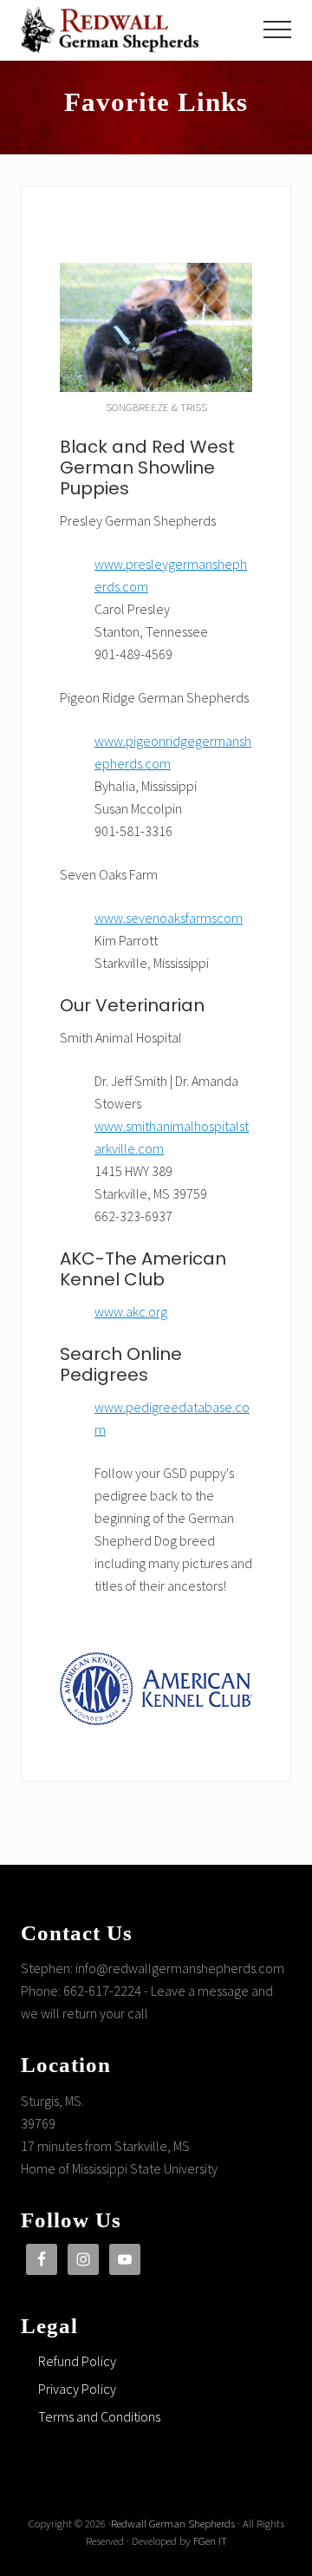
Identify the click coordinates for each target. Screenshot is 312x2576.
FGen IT (210, 2540)
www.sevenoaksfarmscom (169, 918)
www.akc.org (131, 1311)
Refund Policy (77, 2361)
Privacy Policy (77, 2389)
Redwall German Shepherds (173, 2523)
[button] (277, 29)
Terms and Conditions (99, 2416)
